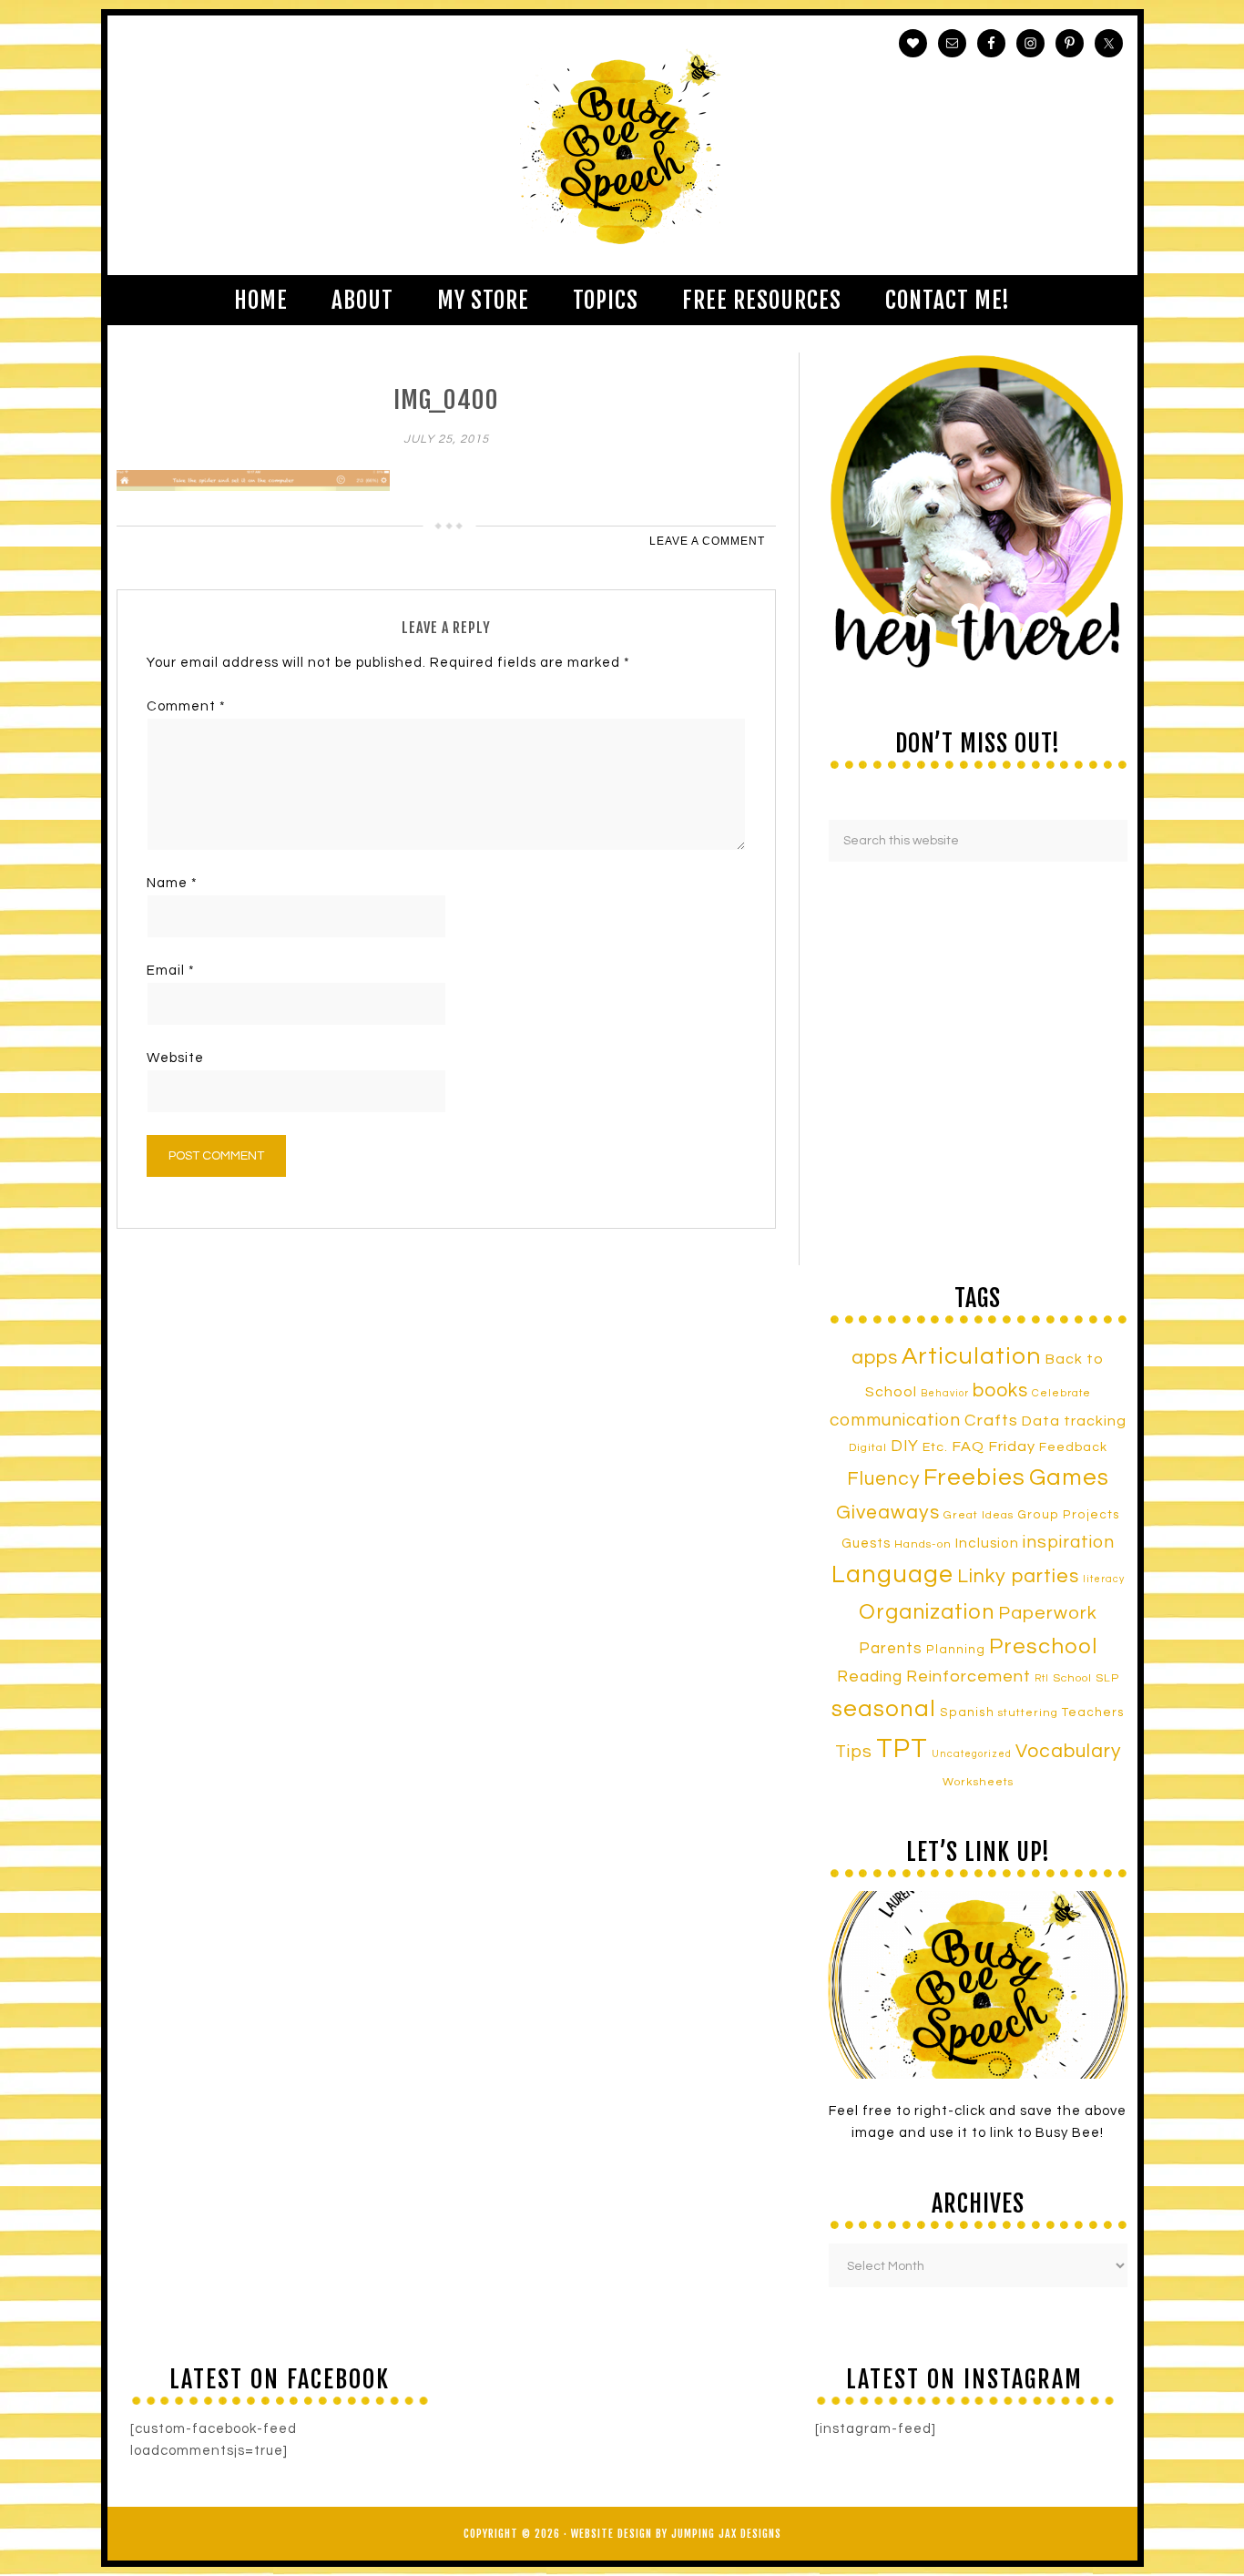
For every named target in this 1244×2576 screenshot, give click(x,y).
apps (875, 1358)
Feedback (1073, 1447)
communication (895, 1420)
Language (892, 1575)
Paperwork (1048, 1613)
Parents (891, 1649)
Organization (927, 1612)
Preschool (1043, 1647)
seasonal (884, 1709)
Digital (868, 1448)
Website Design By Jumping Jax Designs (676, 2534)
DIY (905, 1446)
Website (175, 1058)
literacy (1104, 1579)
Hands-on (923, 1544)
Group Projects (1069, 1515)
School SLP (1086, 1678)
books (1000, 1390)
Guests (866, 1544)
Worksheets (978, 1782)
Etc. (935, 1447)
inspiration (1069, 1542)
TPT (902, 1749)
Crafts (991, 1421)
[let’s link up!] (978, 1985)
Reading (870, 1677)
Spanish (967, 1712)
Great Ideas (979, 1515)
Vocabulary (1068, 1751)
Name (172, 883)
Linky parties (1018, 1576)
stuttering (1028, 1713)
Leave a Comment (707, 541)
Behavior (945, 1393)
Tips (854, 1752)
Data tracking (1074, 1421)
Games (1069, 1477)
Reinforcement (969, 1676)
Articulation (972, 1356)
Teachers (1093, 1712)
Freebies (974, 1477)
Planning (956, 1650)
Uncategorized (972, 1754)
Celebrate (1061, 1393)
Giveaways (888, 1513)
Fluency (883, 1479)
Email (171, 971)
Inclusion (987, 1543)
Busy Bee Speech (622, 145)
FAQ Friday (994, 1446)
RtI (1042, 1678)
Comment (186, 706)
